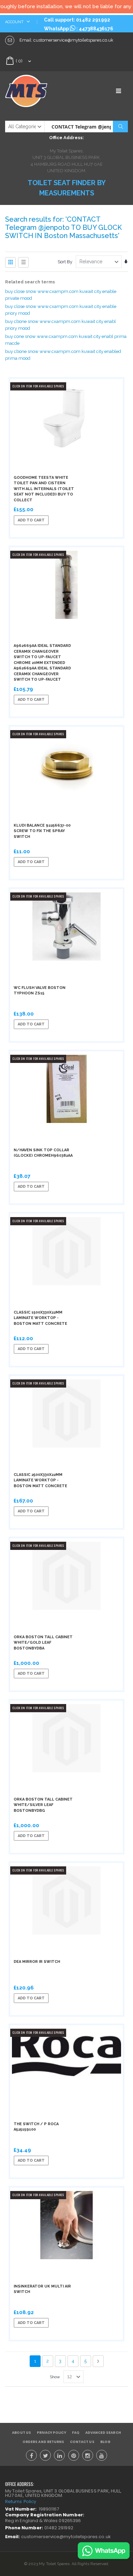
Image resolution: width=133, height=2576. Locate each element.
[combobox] (86, 127)
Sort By (65, 262)
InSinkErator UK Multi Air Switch (42, 2289)
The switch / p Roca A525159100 (36, 2127)
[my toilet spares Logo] (36, 91)
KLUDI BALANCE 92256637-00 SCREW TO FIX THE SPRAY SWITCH (42, 831)
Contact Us (82, 2442)
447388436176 (96, 29)
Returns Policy (21, 2501)
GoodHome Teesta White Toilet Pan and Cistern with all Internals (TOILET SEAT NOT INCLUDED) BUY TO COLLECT (44, 489)
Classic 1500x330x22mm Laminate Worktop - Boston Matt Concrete (40, 1318)
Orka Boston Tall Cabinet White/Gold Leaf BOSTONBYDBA (43, 1643)
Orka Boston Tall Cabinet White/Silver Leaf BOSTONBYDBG (43, 1805)
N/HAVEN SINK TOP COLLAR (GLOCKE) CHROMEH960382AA (43, 1153)
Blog (105, 2442)
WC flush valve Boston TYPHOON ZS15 (40, 991)
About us (21, 2433)
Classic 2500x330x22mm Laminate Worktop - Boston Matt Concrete (40, 1480)
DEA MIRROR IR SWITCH (37, 1962)
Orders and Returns (43, 2442)
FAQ (76, 2433)
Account (15, 22)
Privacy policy (51, 2433)
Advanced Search (103, 2433)
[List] (23, 262)
